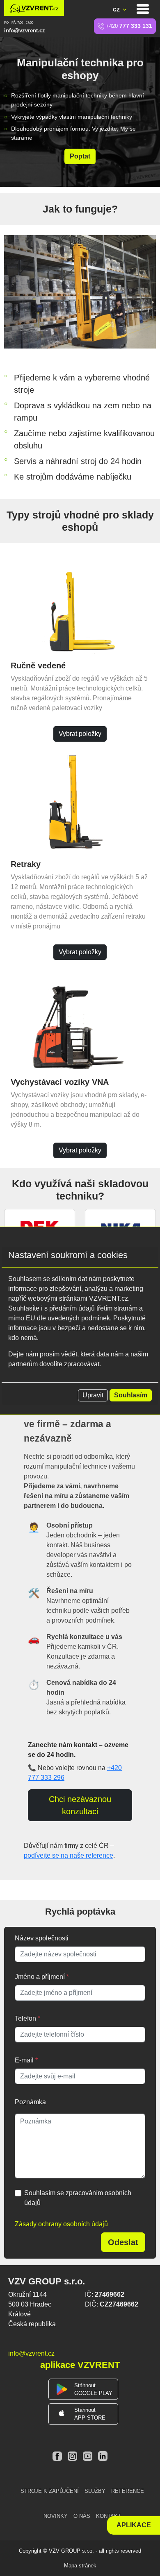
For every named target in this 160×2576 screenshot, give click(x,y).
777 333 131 (129, 26)
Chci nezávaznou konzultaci (80, 1805)
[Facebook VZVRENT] (58, 2456)
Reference (128, 2491)
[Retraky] (80, 802)
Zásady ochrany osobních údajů (61, 2224)
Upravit (93, 1395)
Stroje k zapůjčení (50, 2491)
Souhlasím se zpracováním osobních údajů (78, 2198)
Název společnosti (42, 1938)
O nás (82, 2516)
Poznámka (30, 2102)
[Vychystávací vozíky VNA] (80, 1020)
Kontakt (109, 2516)
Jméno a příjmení (42, 1977)
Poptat (80, 156)
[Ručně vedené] (80, 603)
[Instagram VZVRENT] (73, 2456)
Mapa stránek (80, 2566)
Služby (95, 2491)
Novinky (56, 2516)
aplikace (134, 2525)
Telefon (27, 2018)
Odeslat (123, 2242)
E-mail (26, 2060)
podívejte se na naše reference (69, 1855)
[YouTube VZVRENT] (88, 2456)
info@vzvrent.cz (25, 31)
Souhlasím (131, 1395)
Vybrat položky (80, 734)
